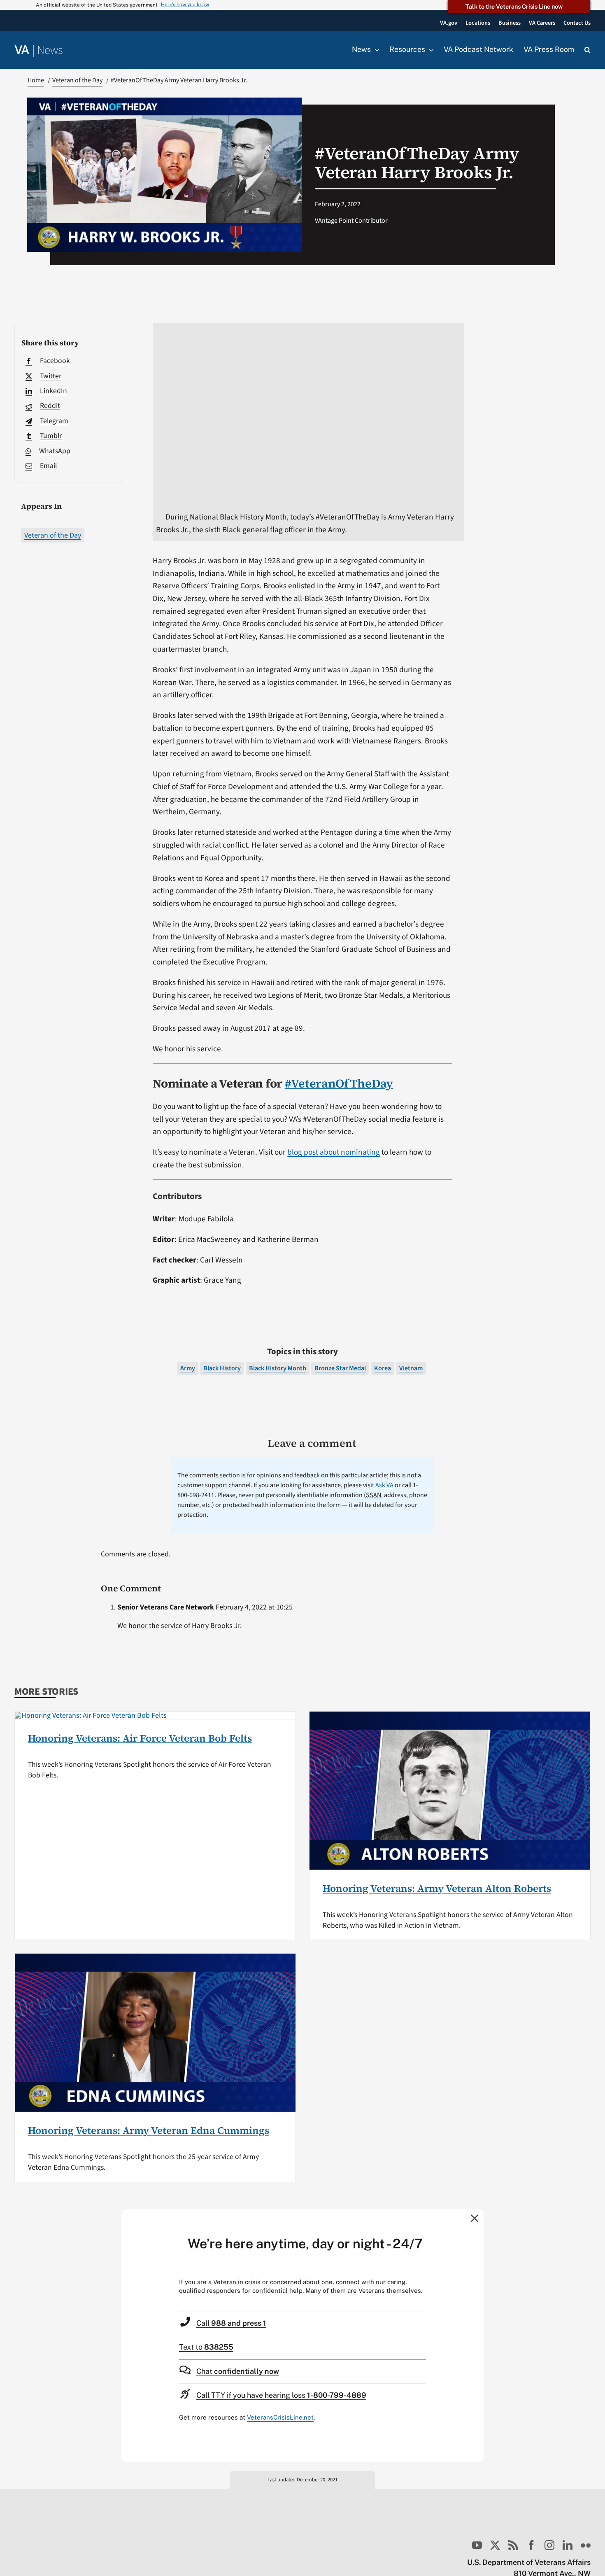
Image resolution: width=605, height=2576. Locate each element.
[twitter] (495, 2545)
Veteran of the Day (53, 535)
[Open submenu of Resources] (429, 50)
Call (231, 2323)
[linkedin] (568, 2545)
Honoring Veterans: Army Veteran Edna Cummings (149, 2130)
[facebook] (531, 2545)
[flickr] (586, 2545)
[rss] (513, 2545)
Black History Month (278, 1368)
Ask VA (384, 1485)
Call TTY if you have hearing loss (281, 2395)
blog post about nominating (334, 1152)
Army (188, 1368)
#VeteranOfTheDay (339, 1083)
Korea (383, 1368)
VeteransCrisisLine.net (280, 2417)
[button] (588, 50)
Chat (238, 2371)
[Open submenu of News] (375, 50)
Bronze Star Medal (340, 1368)
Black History (222, 1368)
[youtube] (477, 2545)
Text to (206, 2347)
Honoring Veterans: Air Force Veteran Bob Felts (140, 1738)
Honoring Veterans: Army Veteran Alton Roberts (437, 1888)
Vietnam (411, 1368)
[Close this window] (475, 2218)
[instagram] (549, 2545)
